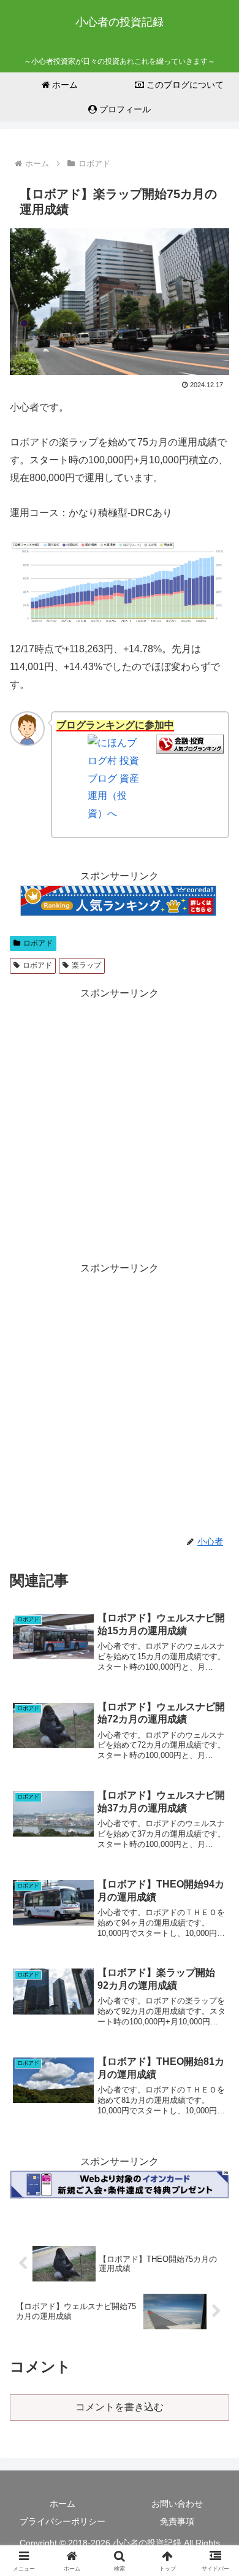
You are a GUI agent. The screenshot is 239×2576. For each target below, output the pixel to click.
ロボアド (38, 943)
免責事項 (177, 2521)
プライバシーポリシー (63, 2521)
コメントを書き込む (120, 2407)
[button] (215, 1881)
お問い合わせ (177, 2504)
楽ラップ (86, 965)
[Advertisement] (120, 1122)
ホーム (63, 2504)
